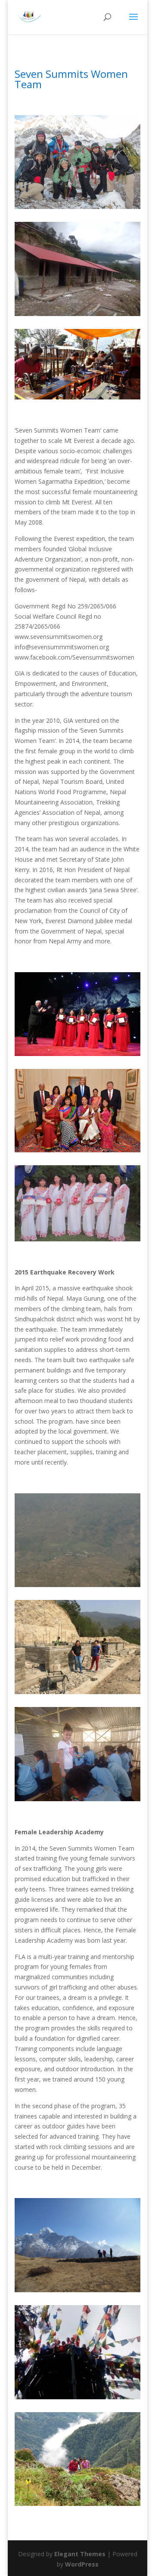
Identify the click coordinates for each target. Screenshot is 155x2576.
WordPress (82, 2564)
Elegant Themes (80, 2554)
